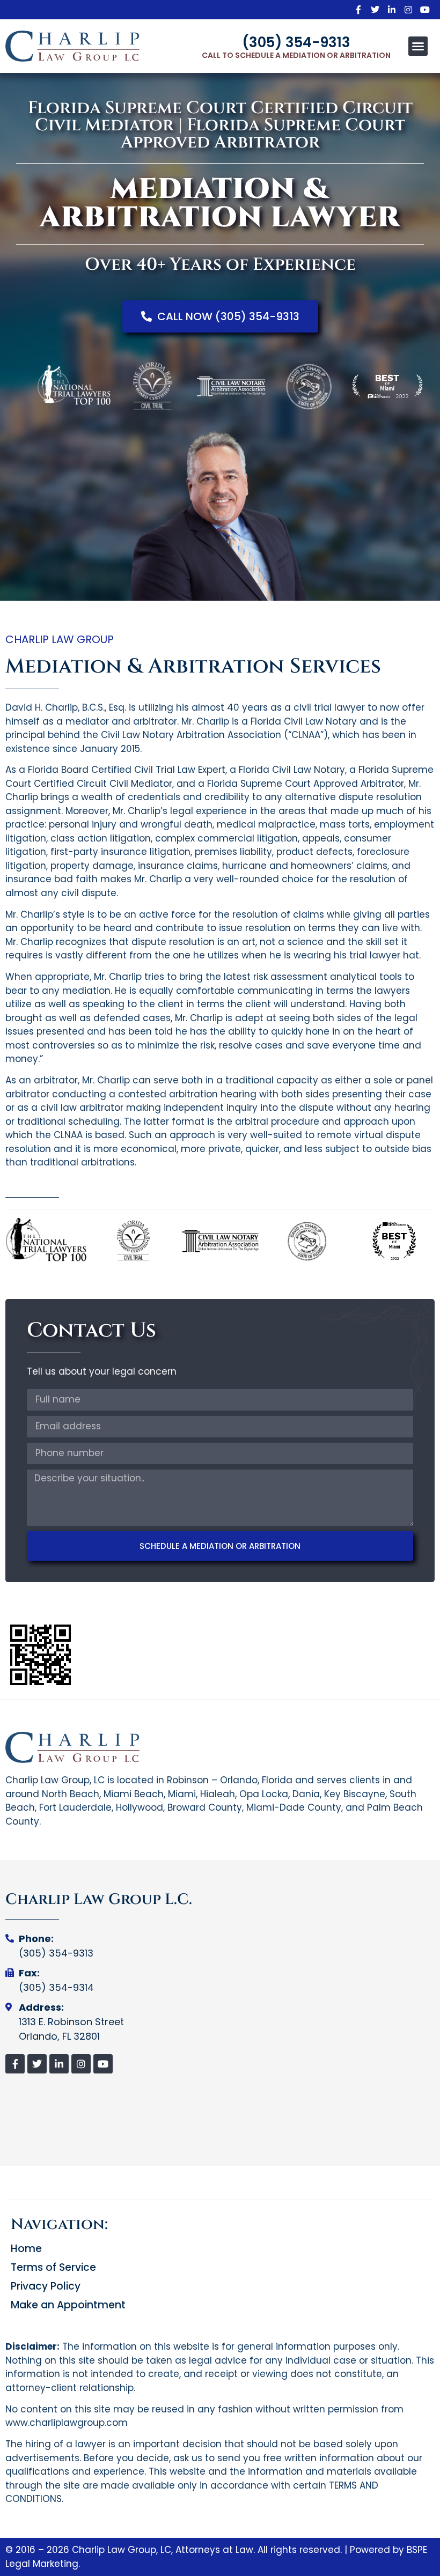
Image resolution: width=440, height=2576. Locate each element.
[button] (418, 46)
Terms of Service (53, 2268)
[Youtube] (425, 10)
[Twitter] (375, 10)
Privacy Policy (46, 2286)
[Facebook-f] (358, 10)
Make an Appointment (68, 2305)
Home (26, 2249)
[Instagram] (408, 10)
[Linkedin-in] (392, 10)
